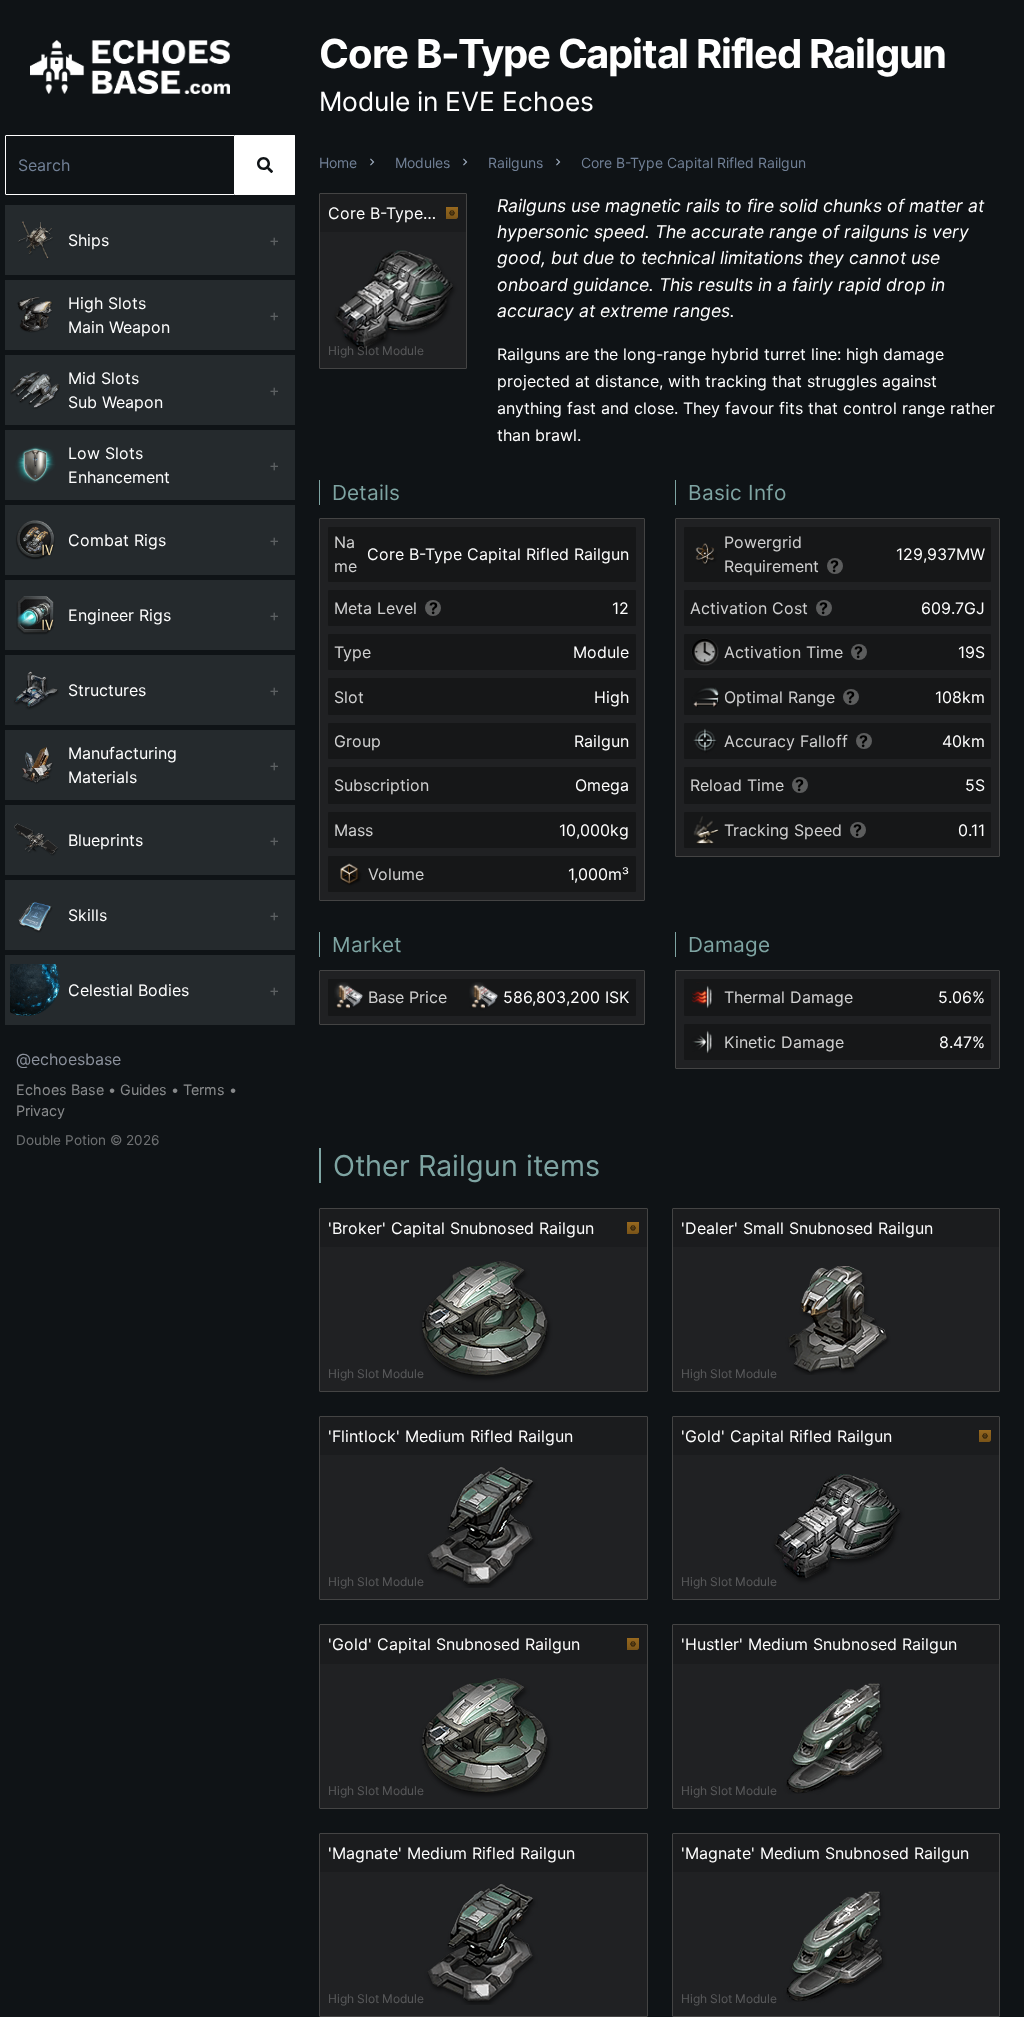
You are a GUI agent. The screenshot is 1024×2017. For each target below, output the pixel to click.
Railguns (515, 162)
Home (338, 162)
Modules (422, 162)
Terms (204, 1089)
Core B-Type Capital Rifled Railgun (693, 162)
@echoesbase (68, 1059)
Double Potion (61, 1140)
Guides (143, 1089)
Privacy (40, 1110)
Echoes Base (60, 1089)
